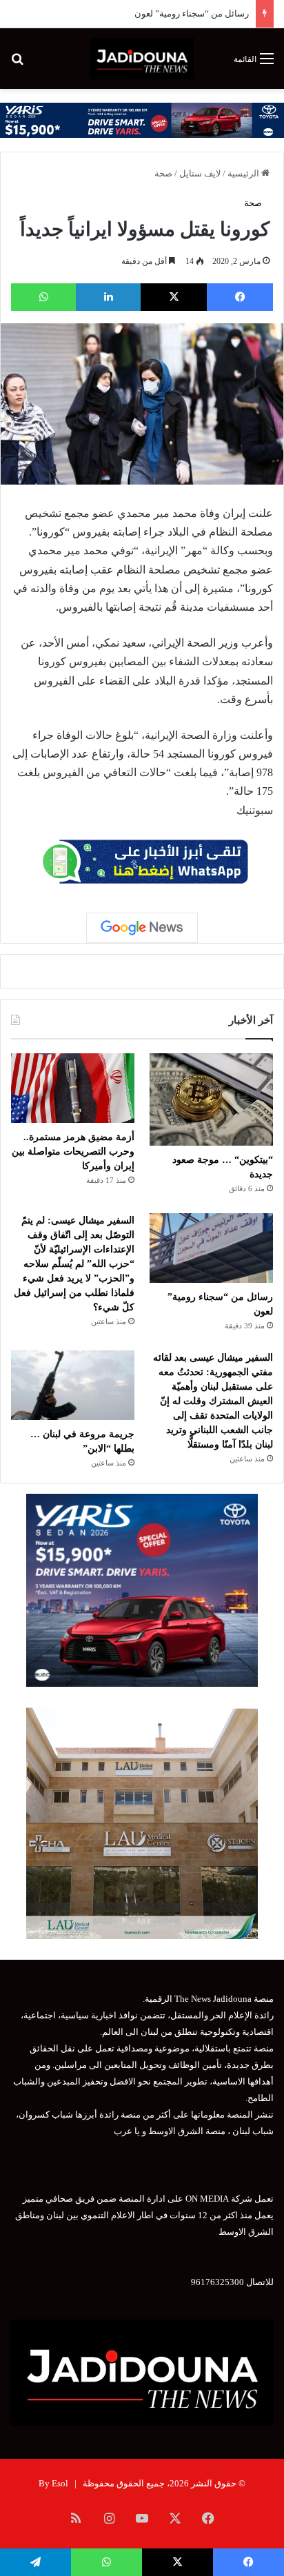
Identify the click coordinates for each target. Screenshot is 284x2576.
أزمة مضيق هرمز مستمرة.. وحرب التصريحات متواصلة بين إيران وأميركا (73, 1152)
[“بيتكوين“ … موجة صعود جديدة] (211, 1099)
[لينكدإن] (108, 297)
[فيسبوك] (240, 297)
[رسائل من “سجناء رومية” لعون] (211, 1248)
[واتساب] (43, 297)
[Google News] (142, 928)
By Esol (53, 2483)
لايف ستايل (200, 173)
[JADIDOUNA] (142, 59)
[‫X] (174, 297)
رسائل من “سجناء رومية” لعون (192, 13)
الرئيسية (244, 173)
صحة (163, 173)
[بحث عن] (17, 64)
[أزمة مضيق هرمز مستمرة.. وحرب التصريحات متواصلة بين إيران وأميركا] (73, 1088)
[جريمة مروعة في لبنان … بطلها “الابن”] (73, 1385)
